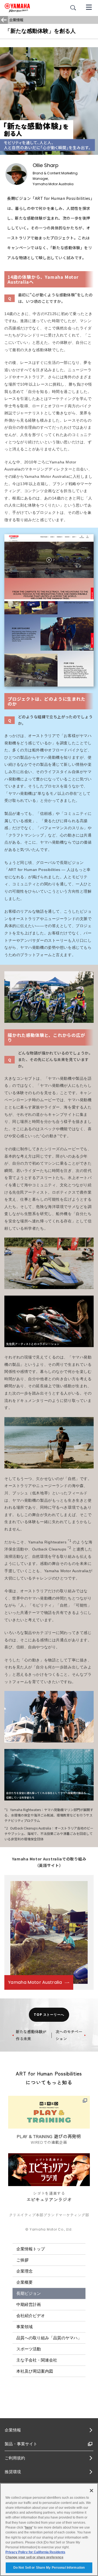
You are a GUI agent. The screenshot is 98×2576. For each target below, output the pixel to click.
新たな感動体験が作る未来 (31, 2035)
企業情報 (13, 2430)
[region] (49, 2529)
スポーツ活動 (29, 2349)
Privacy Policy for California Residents (35, 2552)
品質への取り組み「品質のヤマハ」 (49, 2338)
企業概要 (24, 2282)
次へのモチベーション (69, 2035)
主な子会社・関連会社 (37, 2360)
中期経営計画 (29, 2304)
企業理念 (24, 2271)
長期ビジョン (29, 2293)
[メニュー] (89, 7)
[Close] (91, 2491)
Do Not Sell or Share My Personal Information (49, 2568)
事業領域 (24, 2327)
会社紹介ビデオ (31, 2316)
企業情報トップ (31, 2249)
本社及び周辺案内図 (35, 2371)
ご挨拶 (22, 2260)
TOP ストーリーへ (49, 2015)
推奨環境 (13, 2472)
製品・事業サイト (21, 2444)
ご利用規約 (15, 2458)
